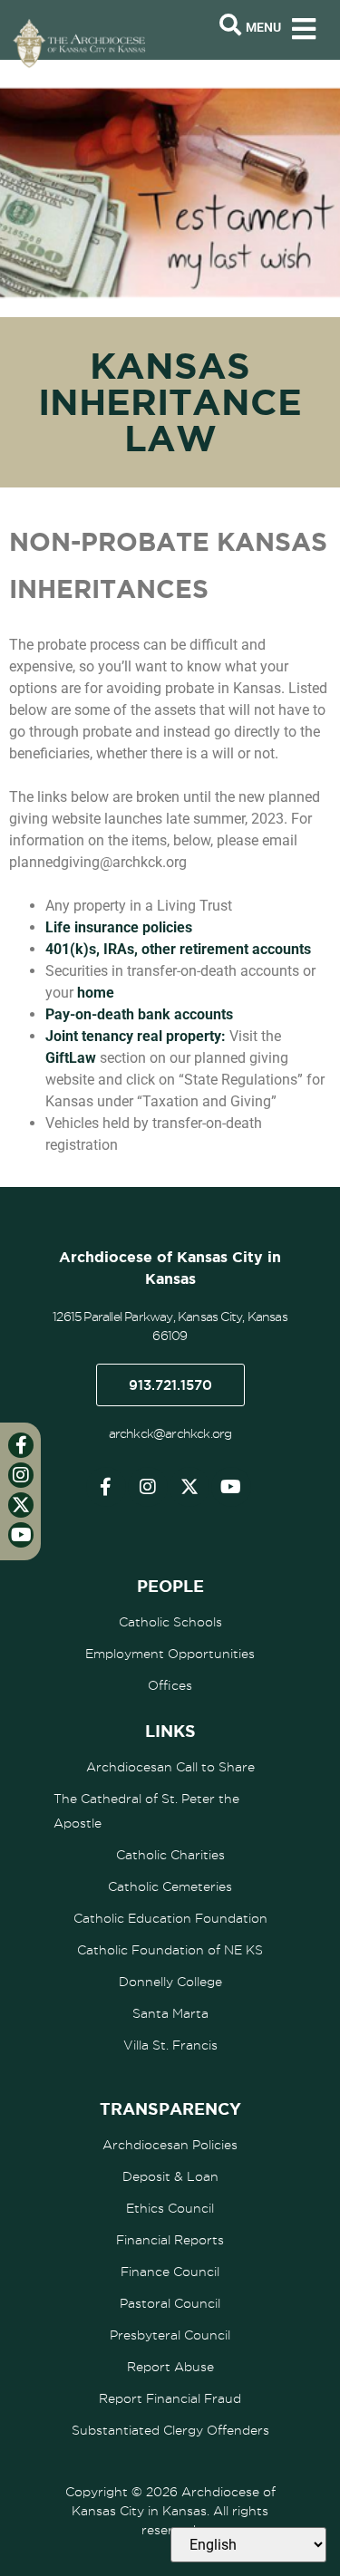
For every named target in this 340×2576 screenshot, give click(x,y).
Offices (170, 1685)
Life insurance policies (119, 927)
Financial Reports (170, 2240)
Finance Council (170, 2272)
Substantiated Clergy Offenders (170, 2430)
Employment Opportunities (170, 1654)
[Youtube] (231, 1487)
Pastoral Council (170, 2303)
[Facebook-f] (106, 1487)
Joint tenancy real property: (136, 1036)
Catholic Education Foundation (170, 1918)
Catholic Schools (170, 1622)
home (96, 993)
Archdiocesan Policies (170, 2145)
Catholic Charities (170, 1855)
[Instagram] (148, 1487)
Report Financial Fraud (170, 2398)
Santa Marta (170, 2013)
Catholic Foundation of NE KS (170, 1950)
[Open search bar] (230, 25)
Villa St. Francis (170, 2045)
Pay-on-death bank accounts (139, 1014)
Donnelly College (170, 1982)
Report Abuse (170, 2367)
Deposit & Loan (170, 2176)
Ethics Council (170, 2208)
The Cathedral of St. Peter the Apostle (146, 1811)
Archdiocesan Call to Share (170, 1767)
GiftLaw (73, 1058)
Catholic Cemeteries (170, 1886)
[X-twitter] (189, 1487)
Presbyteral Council (170, 2335)
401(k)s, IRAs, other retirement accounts (178, 949)
